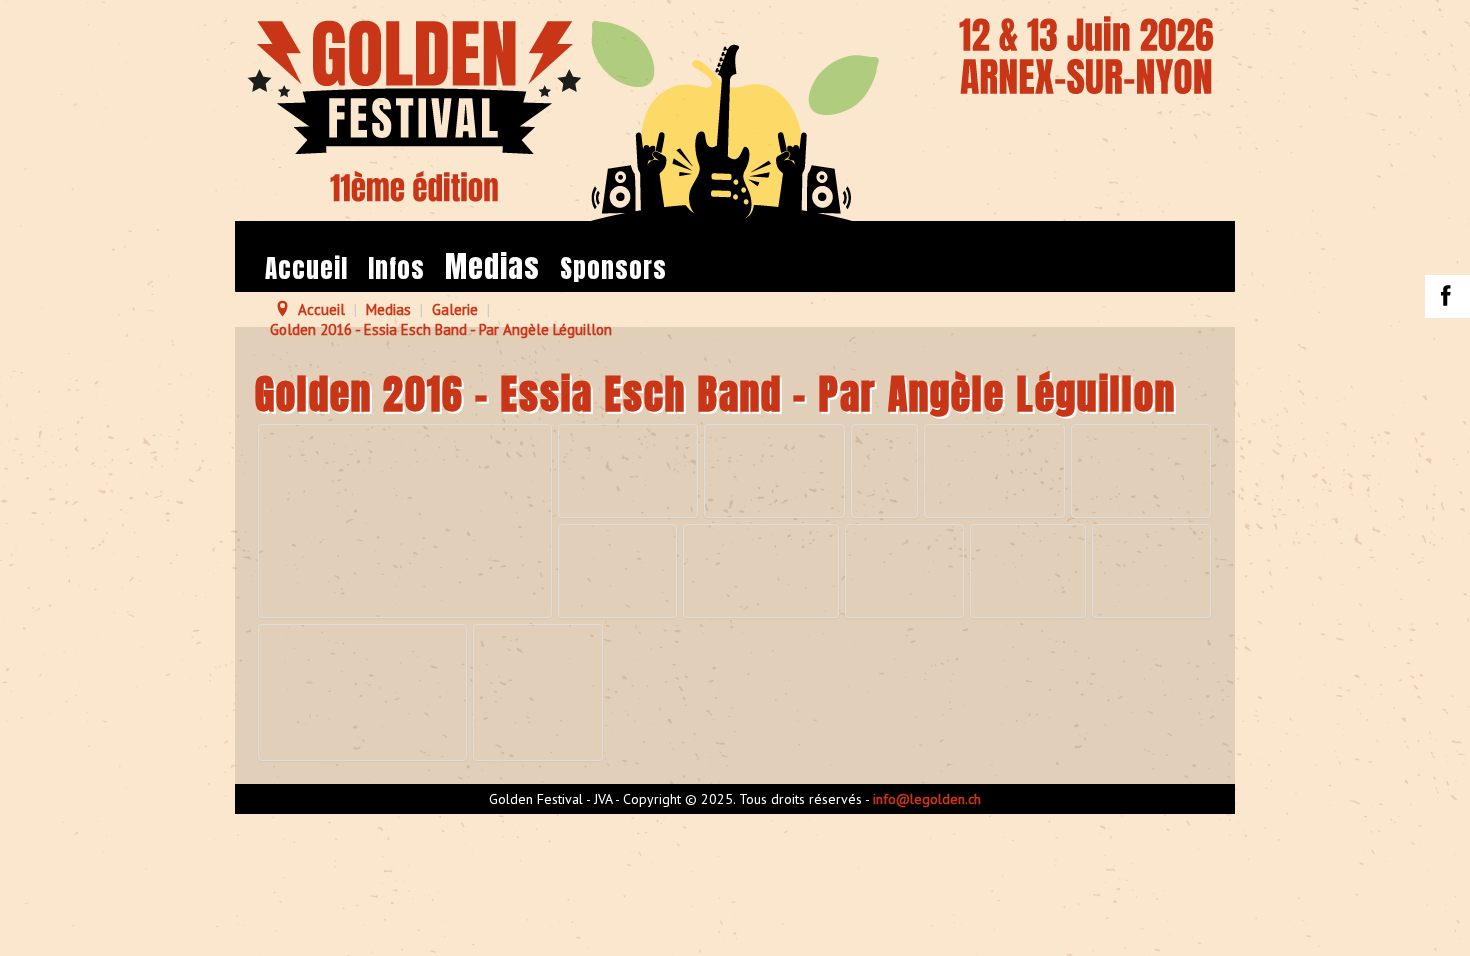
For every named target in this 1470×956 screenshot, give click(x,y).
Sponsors (613, 268)
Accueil (306, 268)
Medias (492, 267)
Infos (396, 268)
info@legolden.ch (927, 799)
